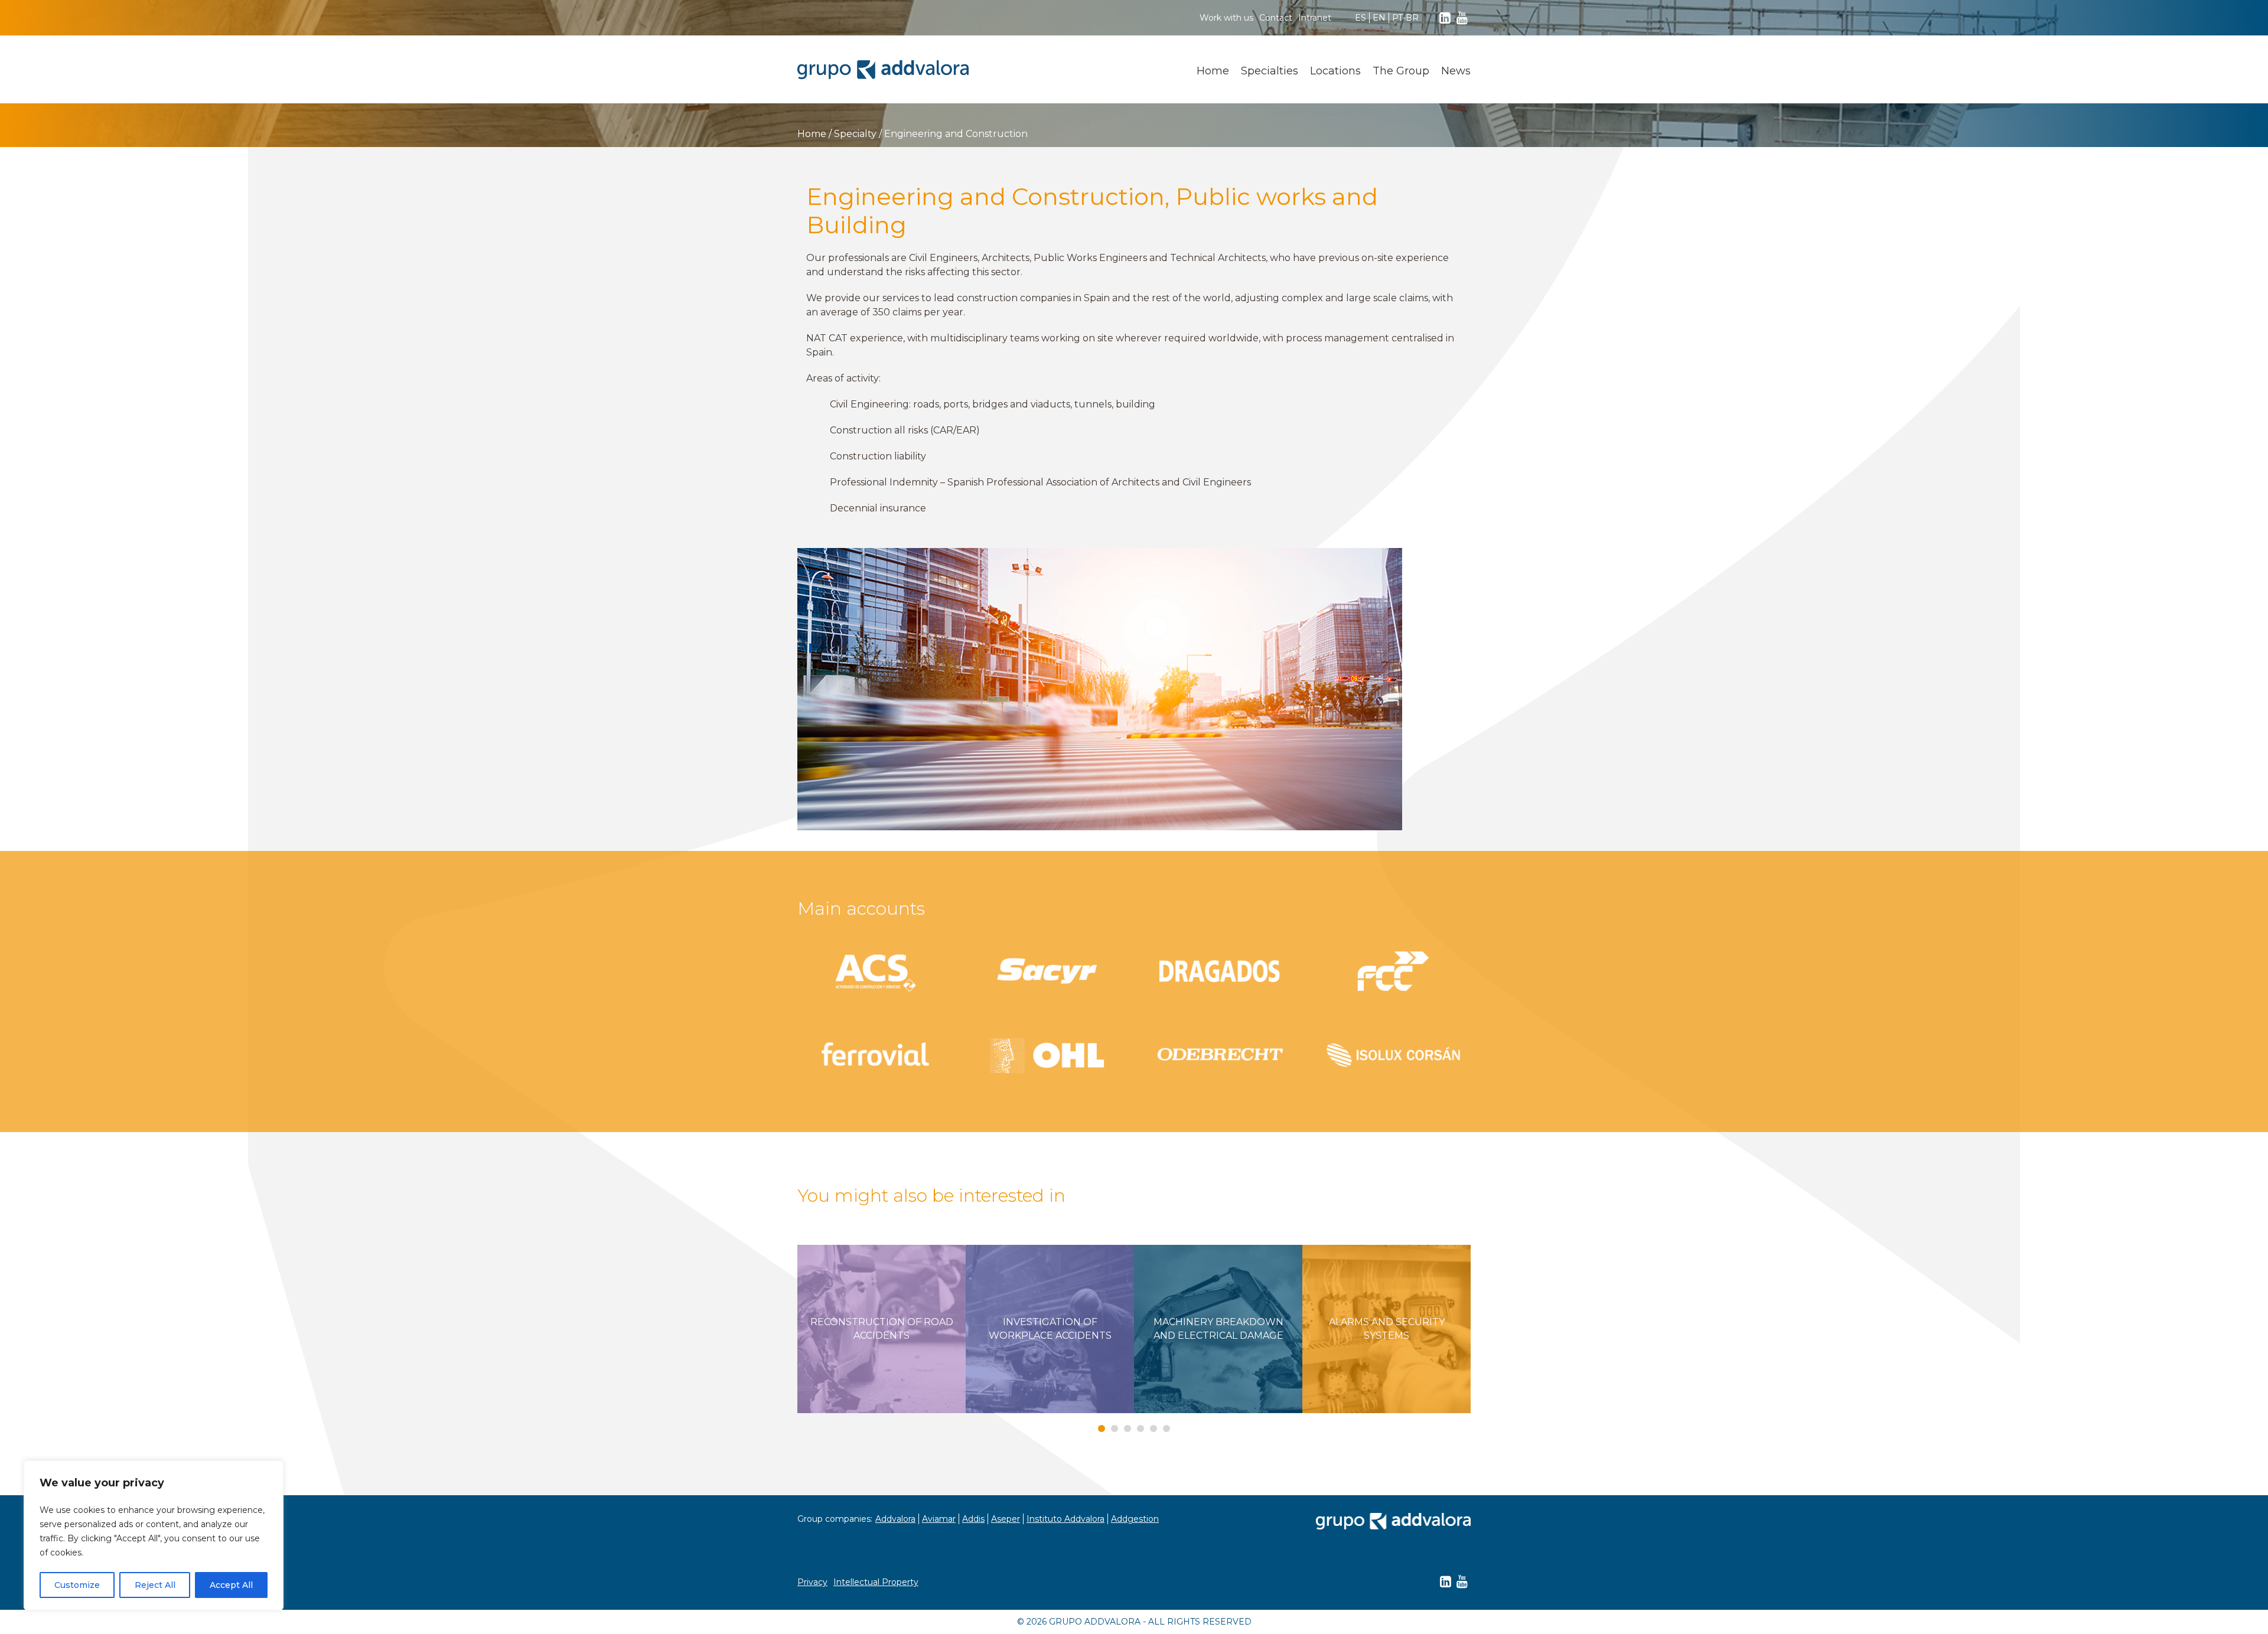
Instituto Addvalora (1065, 1519)
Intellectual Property (876, 1582)
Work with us (1226, 18)
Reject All (155, 1585)
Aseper (1006, 1519)
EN (1379, 18)
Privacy (812, 1582)
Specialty (855, 134)
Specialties (1270, 71)
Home (1213, 71)
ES (1361, 18)
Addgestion (1135, 1519)
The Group (1401, 71)
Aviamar (939, 1519)
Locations (1335, 71)
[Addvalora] (883, 70)
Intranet (1315, 18)
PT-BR (1405, 18)
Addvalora (895, 1519)
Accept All (231, 1585)
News (1456, 71)
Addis (973, 1519)
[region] (154, 1535)
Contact (1276, 18)
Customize (77, 1585)
